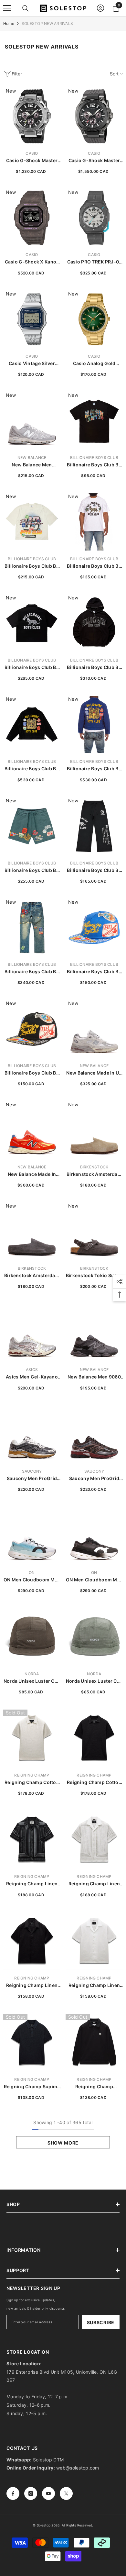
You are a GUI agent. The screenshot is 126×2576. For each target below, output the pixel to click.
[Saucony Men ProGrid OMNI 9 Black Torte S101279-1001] (94, 1434)
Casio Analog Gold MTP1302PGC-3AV (94, 364)
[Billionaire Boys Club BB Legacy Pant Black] (94, 826)
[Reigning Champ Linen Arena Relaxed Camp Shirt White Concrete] (94, 1840)
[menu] (7, 8)
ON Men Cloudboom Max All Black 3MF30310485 (94, 1580)
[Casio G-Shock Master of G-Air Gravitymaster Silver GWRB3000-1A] (32, 116)
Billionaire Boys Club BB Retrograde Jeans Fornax (32, 972)
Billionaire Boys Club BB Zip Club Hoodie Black (94, 668)
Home (9, 23)
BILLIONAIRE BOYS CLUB (94, 457)
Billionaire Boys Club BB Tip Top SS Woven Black (32, 668)
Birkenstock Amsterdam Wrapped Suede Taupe (94, 1174)
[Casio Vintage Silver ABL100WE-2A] (32, 319)
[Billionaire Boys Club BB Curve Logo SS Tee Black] (94, 421)
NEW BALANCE (32, 457)
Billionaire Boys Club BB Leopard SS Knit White (94, 566)
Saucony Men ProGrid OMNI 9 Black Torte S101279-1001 (94, 1479)
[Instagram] (31, 2493)
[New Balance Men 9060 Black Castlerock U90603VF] (94, 1333)
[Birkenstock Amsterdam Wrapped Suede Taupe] (94, 1130)
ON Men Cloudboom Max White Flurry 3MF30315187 (32, 1580)
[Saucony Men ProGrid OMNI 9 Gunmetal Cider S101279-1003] (32, 1434)
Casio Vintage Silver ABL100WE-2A (32, 364)
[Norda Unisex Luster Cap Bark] (32, 1637)
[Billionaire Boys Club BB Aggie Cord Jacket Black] (32, 725)
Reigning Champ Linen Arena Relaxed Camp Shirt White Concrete (94, 1884)
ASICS (32, 1370)
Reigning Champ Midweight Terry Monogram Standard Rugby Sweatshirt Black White (94, 2087)
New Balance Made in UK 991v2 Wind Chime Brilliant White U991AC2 (94, 1073)
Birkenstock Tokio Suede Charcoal (94, 1276)
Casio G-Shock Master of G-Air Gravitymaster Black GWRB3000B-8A (94, 161)
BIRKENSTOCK (94, 1167)
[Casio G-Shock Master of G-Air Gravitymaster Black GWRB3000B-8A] (94, 116)
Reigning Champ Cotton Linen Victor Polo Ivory (32, 1783)
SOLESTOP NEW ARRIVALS (47, 23)
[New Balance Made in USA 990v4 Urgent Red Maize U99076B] (32, 1130)
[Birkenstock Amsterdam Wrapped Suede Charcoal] (32, 1231)
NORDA (32, 1674)
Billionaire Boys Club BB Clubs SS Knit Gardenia (32, 566)
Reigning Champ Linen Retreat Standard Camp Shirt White (94, 1985)
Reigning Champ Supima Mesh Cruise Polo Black (32, 2087)
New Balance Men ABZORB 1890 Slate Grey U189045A (32, 465)
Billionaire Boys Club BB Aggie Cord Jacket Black (32, 769)
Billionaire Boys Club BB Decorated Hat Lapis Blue (94, 972)
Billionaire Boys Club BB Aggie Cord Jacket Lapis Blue (94, 769)
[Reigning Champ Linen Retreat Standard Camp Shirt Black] (32, 1941)
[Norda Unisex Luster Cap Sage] (94, 1637)
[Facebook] (13, 2493)
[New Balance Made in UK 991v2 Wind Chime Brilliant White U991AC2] (94, 1029)
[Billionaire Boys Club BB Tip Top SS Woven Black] (32, 623)
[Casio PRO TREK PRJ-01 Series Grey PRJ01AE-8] (94, 218)
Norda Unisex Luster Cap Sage (94, 1681)
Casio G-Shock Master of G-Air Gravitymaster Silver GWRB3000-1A (32, 161)
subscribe (101, 2322)
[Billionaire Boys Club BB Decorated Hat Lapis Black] (32, 1029)
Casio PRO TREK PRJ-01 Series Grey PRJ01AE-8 (94, 262)
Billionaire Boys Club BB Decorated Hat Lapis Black (32, 1073)
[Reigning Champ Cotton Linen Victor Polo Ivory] (32, 1738)
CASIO (32, 153)
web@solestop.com (78, 2468)
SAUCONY (32, 1471)
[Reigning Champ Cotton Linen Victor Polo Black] (94, 1738)
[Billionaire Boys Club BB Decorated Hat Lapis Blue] (94, 927)
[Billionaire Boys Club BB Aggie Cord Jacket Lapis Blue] (94, 725)
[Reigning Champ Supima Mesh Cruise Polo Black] (32, 2042)
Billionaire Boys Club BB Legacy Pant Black (94, 870)
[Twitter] (66, 2493)
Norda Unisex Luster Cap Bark (32, 1681)
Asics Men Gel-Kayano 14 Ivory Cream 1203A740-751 (32, 1377)
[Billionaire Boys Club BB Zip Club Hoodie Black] (94, 623)
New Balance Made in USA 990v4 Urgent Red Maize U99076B (32, 1174)
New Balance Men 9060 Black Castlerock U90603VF (94, 1377)
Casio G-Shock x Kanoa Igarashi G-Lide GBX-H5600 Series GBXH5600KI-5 (32, 262)
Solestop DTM (48, 2460)
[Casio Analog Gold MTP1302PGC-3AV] (94, 319)
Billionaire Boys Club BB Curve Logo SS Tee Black (94, 465)
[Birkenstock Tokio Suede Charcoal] (94, 1231)
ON (32, 1572)
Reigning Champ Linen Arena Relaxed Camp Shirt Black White (32, 1884)
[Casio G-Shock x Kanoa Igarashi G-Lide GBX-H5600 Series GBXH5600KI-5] (32, 218)
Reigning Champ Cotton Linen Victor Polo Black (94, 1783)
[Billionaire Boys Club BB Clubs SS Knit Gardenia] (32, 522)
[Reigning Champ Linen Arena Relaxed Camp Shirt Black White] (32, 1840)
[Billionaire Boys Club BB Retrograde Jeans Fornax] (32, 927)
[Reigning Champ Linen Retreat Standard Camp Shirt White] (94, 1941)
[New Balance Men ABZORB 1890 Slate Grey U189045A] (32, 421)
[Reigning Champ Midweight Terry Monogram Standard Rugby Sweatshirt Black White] (94, 2042)
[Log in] (100, 8)
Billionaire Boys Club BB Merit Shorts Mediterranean (32, 870)
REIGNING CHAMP (32, 1775)
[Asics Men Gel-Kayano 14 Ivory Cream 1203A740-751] (32, 1333)
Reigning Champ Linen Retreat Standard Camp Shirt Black (32, 1985)
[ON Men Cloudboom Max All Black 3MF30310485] (94, 1536)
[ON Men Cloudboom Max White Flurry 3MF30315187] (32, 1536)
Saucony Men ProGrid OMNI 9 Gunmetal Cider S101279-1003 (32, 1479)
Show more (63, 2143)
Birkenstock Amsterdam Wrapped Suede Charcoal (32, 1276)
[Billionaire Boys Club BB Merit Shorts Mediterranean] (32, 826)
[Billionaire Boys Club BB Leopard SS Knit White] (94, 522)
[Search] (26, 8)
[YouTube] (48, 2493)
